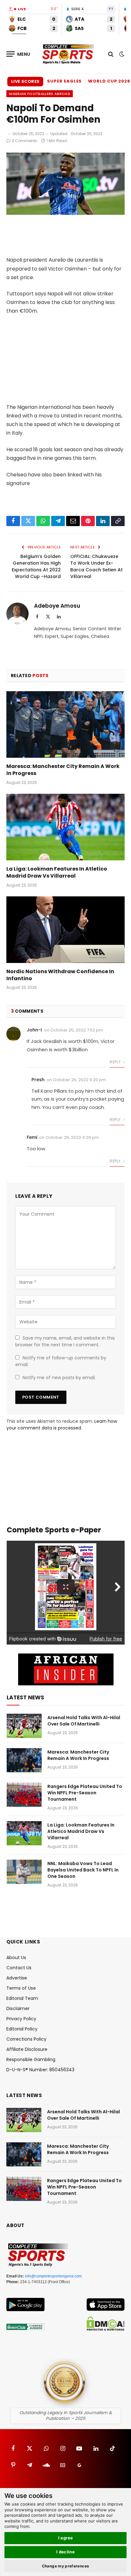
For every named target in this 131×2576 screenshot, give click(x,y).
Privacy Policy (21, 2019)
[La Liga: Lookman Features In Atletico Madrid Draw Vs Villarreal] (65, 827)
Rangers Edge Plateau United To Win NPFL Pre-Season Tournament (85, 1793)
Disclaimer (18, 2008)
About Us (16, 1957)
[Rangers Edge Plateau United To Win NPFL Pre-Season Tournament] (24, 1795)
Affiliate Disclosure (27, 2049)
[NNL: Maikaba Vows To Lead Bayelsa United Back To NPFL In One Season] (24, 1872)
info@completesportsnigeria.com (53, 2276)
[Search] (111, 54)
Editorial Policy (22, 2029)
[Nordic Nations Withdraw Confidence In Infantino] (65, 930)
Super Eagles (64, 81)
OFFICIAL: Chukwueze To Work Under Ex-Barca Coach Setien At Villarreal (97, 566)
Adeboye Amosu (57, 606)
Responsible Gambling (31, 2059)
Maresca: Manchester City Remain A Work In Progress (63, 770)
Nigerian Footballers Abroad (40, 94)
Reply (116, 1062)
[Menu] (18, 54)
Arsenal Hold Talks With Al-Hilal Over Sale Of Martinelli (84, 1721)
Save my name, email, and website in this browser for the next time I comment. (65, 1341)
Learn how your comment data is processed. (62, 1425)
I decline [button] (66, 2552)
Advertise (17, 1978)
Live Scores (25, 81)
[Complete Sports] (68, 54)
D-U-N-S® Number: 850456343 (40, 2070)
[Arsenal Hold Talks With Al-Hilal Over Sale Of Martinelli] (24, 1726)
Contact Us (19, 1968)
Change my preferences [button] (66, 2566)
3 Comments (24, 141)
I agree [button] (66, 2538)
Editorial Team (22, 1998)
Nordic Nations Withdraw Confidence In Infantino (60, 975)
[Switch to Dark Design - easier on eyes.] (121, 54)
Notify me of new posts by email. (59, 1378)
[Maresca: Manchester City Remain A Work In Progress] (65, 724)
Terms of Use (21, 1988)
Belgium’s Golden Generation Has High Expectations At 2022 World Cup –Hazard (36, 566)
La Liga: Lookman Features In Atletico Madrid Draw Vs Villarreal (57, 872)
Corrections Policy (26, 2039)
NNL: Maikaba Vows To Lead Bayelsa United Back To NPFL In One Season (83, 1870)
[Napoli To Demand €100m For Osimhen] (65, 213)
